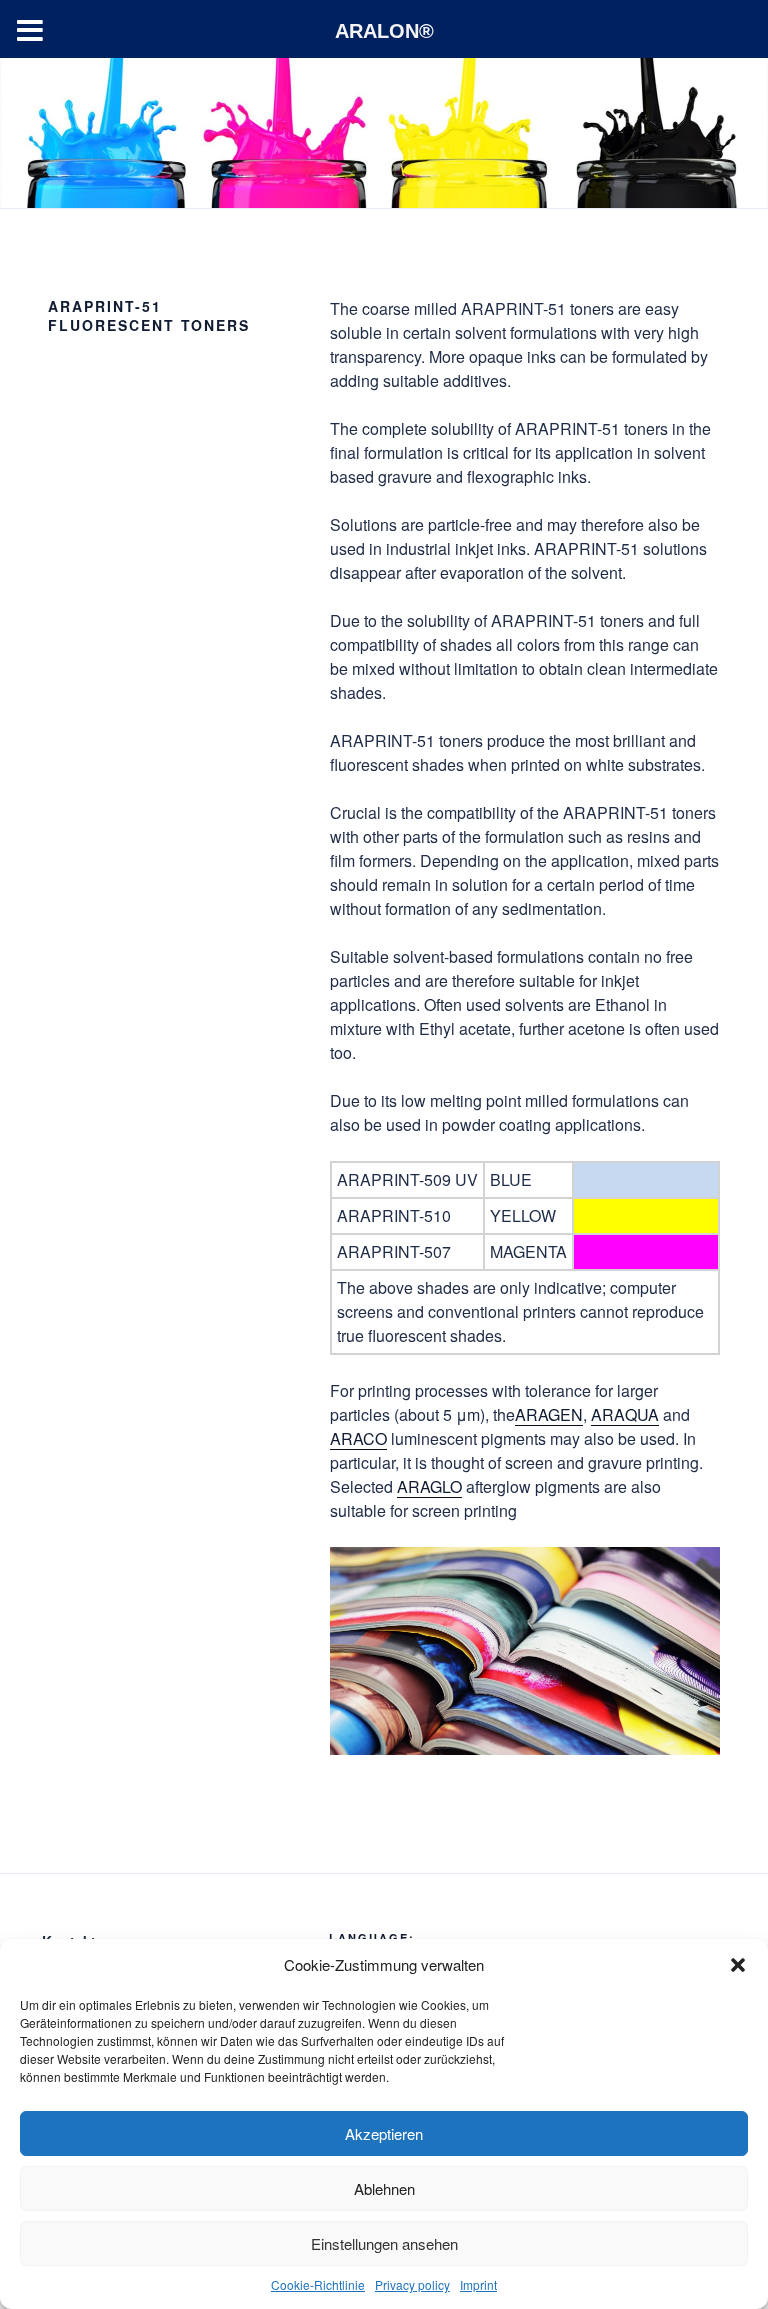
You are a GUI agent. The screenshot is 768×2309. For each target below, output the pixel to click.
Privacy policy (412, 2284)
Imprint (478, 2284)
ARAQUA (625, 1414)
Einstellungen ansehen (384, 2243)
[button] (738, 1965)
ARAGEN (549, 1414)
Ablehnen (384, 2188)
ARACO (358, 1438)
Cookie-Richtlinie (318, 2284)
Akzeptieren (384, 2133)
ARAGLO (429, 1486)
